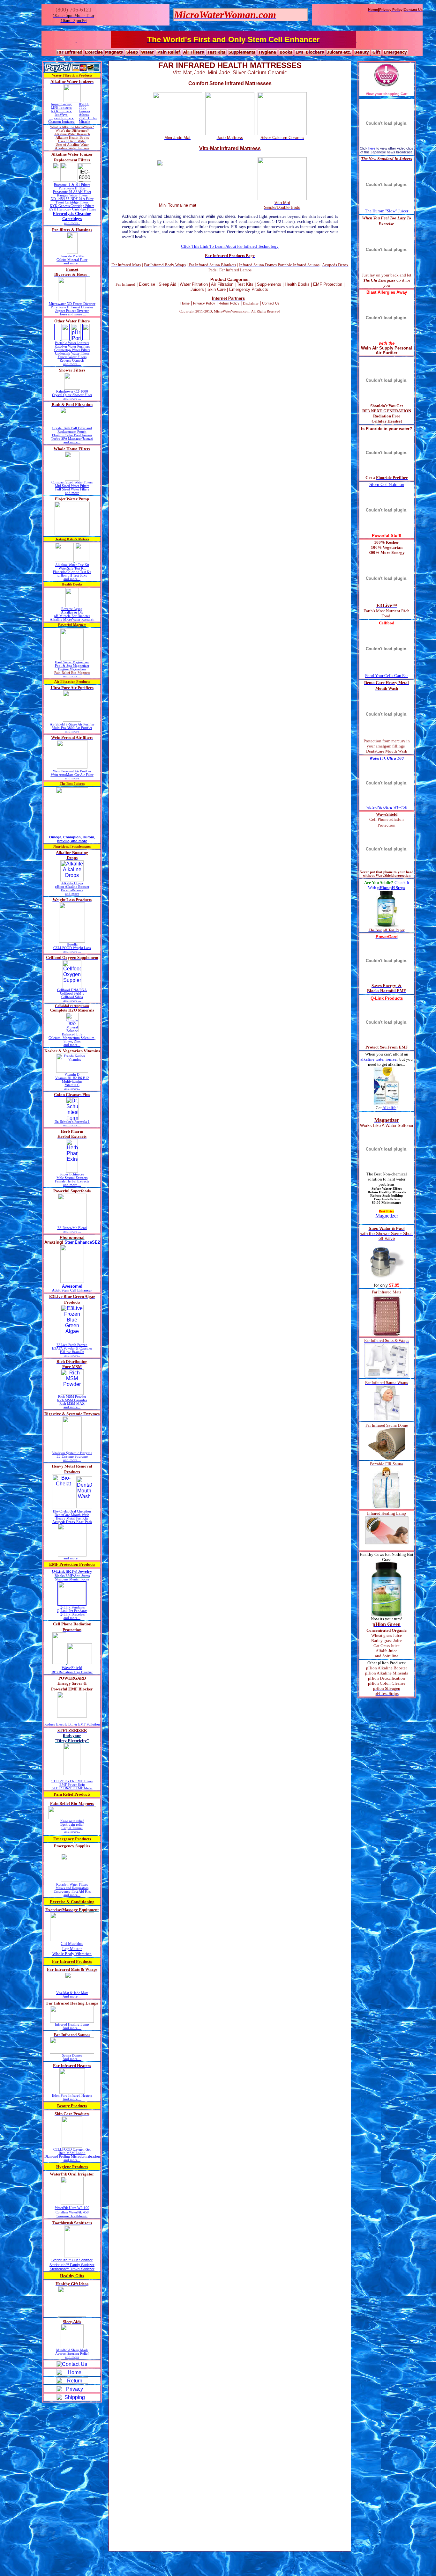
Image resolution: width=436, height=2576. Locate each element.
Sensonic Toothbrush (72, 2216)
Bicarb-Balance (72, 890)
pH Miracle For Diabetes (72, 616)
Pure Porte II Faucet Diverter (72, 307)
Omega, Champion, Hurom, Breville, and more (72, 839)
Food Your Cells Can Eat (387, 676)
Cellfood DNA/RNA (72, 990)
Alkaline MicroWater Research (72, 619)
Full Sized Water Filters (72, 489)
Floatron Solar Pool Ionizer (72, 435)
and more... (72, 263)
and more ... (72, 364)
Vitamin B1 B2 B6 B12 (72, 1078)
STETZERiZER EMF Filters (72, 1781)
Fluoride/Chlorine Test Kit (72, 572)
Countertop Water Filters (72, 350)
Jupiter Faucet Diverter (72, 311)
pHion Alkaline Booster (72, 887)
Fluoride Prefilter (72, 256)
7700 (83, 108)
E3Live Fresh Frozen (72, 1345)
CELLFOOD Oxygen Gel (72, 2149)
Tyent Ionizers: (63, 118)
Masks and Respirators (72, 1888)
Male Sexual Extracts (72, 1178)
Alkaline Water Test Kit (72, 565)
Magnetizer (387, 1216)
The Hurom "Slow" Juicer (387, 211)
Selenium (88, 1038)
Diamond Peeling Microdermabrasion (72, 2156)
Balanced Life (72, 1034)
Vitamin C (72, 1085)
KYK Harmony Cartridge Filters (72, 209)
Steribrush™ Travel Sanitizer (72, 2269)
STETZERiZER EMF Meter (72, 1788)
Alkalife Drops (72, 883)
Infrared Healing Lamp (72, 2024)
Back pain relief (72, 1825)
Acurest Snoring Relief (72, 2354)
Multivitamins (72, 1082)
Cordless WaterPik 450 (72, 2212)
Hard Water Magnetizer (72, 662)
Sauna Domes (72, 2055)
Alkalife (389, 1108)
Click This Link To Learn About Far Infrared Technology (230, 246)
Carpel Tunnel (72, 1828)
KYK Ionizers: (61, 111)
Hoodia (72, 944)
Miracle (84, 122)
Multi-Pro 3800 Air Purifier (72, 728)
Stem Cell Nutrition (387, 485)
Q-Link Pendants (72, 1607)
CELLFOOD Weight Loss (72, 948)
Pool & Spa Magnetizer (72, 666)
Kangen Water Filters (72, 195)
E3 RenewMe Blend (72, 1228)
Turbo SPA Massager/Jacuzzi (72, 439)
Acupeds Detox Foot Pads (72, 1522)
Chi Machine (72, 1943)
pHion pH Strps (391, 888)
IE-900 (84, 104)
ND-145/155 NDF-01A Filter (72, 199)
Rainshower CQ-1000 (72, 391)
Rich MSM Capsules (72, 1400)
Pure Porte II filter (72, 188)
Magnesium (71, 1038)
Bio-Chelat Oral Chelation (72, 1511)
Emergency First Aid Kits (72, 1892)
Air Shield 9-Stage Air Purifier (72, 724)
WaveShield (72, 1668)
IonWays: (61, 115)
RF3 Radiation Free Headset (72, 1672)
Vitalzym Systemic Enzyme (72, 1453)
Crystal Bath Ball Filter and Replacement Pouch (72, 430)
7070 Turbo (88, 118)
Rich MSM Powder (72, 1397)
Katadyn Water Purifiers (72, 346)
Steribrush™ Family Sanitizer (72, 2265)
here (372, 148)
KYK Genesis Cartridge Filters (72, 206)
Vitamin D (72, 1075)
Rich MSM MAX (72, 1404)
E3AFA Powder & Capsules (72, 1348)
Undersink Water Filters (72, 353)
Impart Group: (61, 104)
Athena (84, 115)
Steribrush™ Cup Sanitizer (72, 2260)
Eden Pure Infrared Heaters (72, 2096)
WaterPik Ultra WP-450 (387, 807)
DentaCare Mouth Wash (72, 1515)
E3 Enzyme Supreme (72, 1457)
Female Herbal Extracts (72, 1181)
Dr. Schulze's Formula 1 (72, 1122)
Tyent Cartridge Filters (72, 202)
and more (72, 493)
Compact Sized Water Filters (72, 482)
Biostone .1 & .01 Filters (72, 185)
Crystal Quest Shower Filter (72, 395)
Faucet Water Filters (72, 357)
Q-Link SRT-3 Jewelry (72, 1571)
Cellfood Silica (72, 997)
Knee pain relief (72, 1821)
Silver (68, 1041)
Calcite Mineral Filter (72, 260)
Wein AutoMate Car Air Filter (72, 775)
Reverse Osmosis (72, 361)
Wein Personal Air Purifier (72, 771)
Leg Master (72, 1949)
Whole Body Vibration (72, 1954)
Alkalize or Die (72, 612)
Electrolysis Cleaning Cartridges (72, 216)
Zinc (77, 1041)
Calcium (55, 1038)
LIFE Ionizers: (61, 108)
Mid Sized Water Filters (72, 486)
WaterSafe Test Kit (72, 568)
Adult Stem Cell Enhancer (72, 1290)
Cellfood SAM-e (72, 994)
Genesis (84, 111)
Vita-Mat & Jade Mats (72, 1993)
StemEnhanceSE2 (82, 1242)
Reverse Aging (72, 609)
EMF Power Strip (72, 1785)
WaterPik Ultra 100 (387, 758)
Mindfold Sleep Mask (72, 2350)
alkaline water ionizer (379, 1059)
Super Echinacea (72, 1174)
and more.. (72, 223)
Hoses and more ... (72, 314)
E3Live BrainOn (72, 1352)
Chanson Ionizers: (61, 122)
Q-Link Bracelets (72, 1614)
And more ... (72, 1996)
